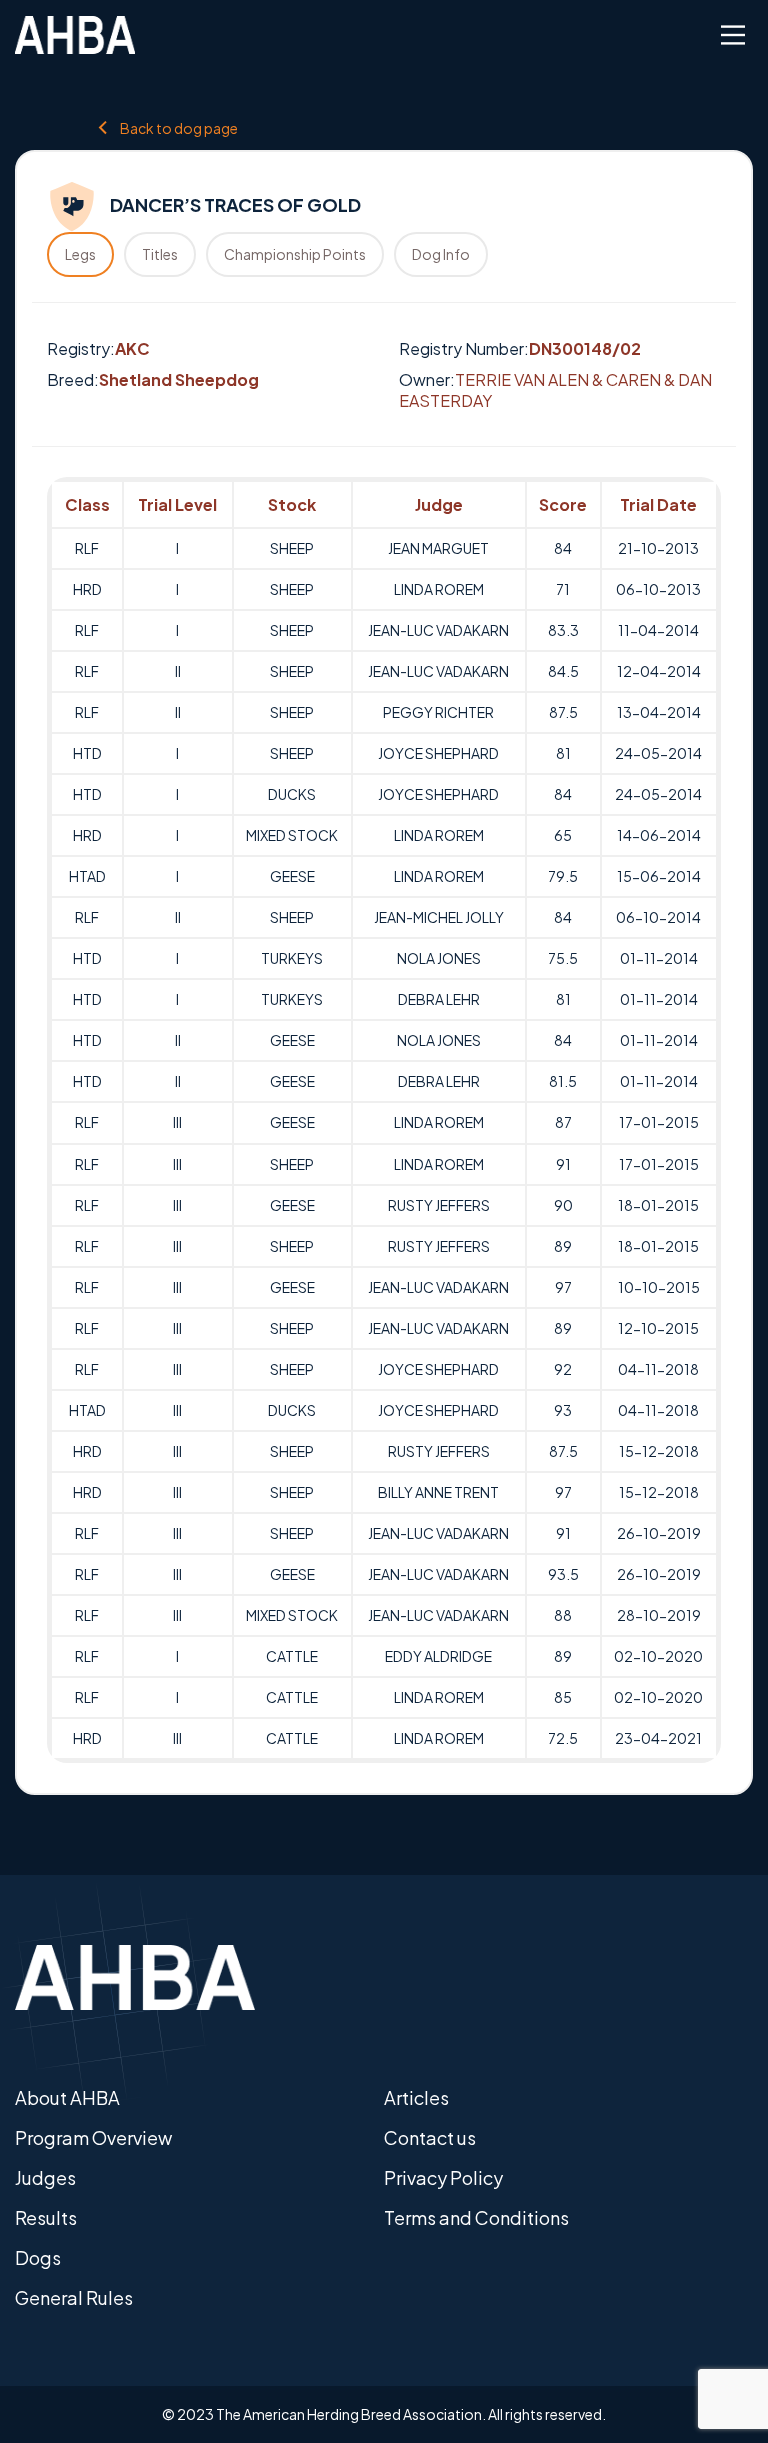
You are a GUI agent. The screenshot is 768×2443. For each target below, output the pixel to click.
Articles (416, 2097)
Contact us (430, 2137)
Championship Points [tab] (295, 254)
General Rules (74, 2297)
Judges (45, 2177)
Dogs (38, 2257)
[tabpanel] (384, 1120)
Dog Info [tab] (441, 254)
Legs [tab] (80, 254)
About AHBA (67, 2097)
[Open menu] (733, 35)
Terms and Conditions (476, 2217)
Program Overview (93, 2137)
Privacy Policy (443, 2177)
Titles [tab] (160, 254)
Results (46, 2217)
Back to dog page (179, 127)
